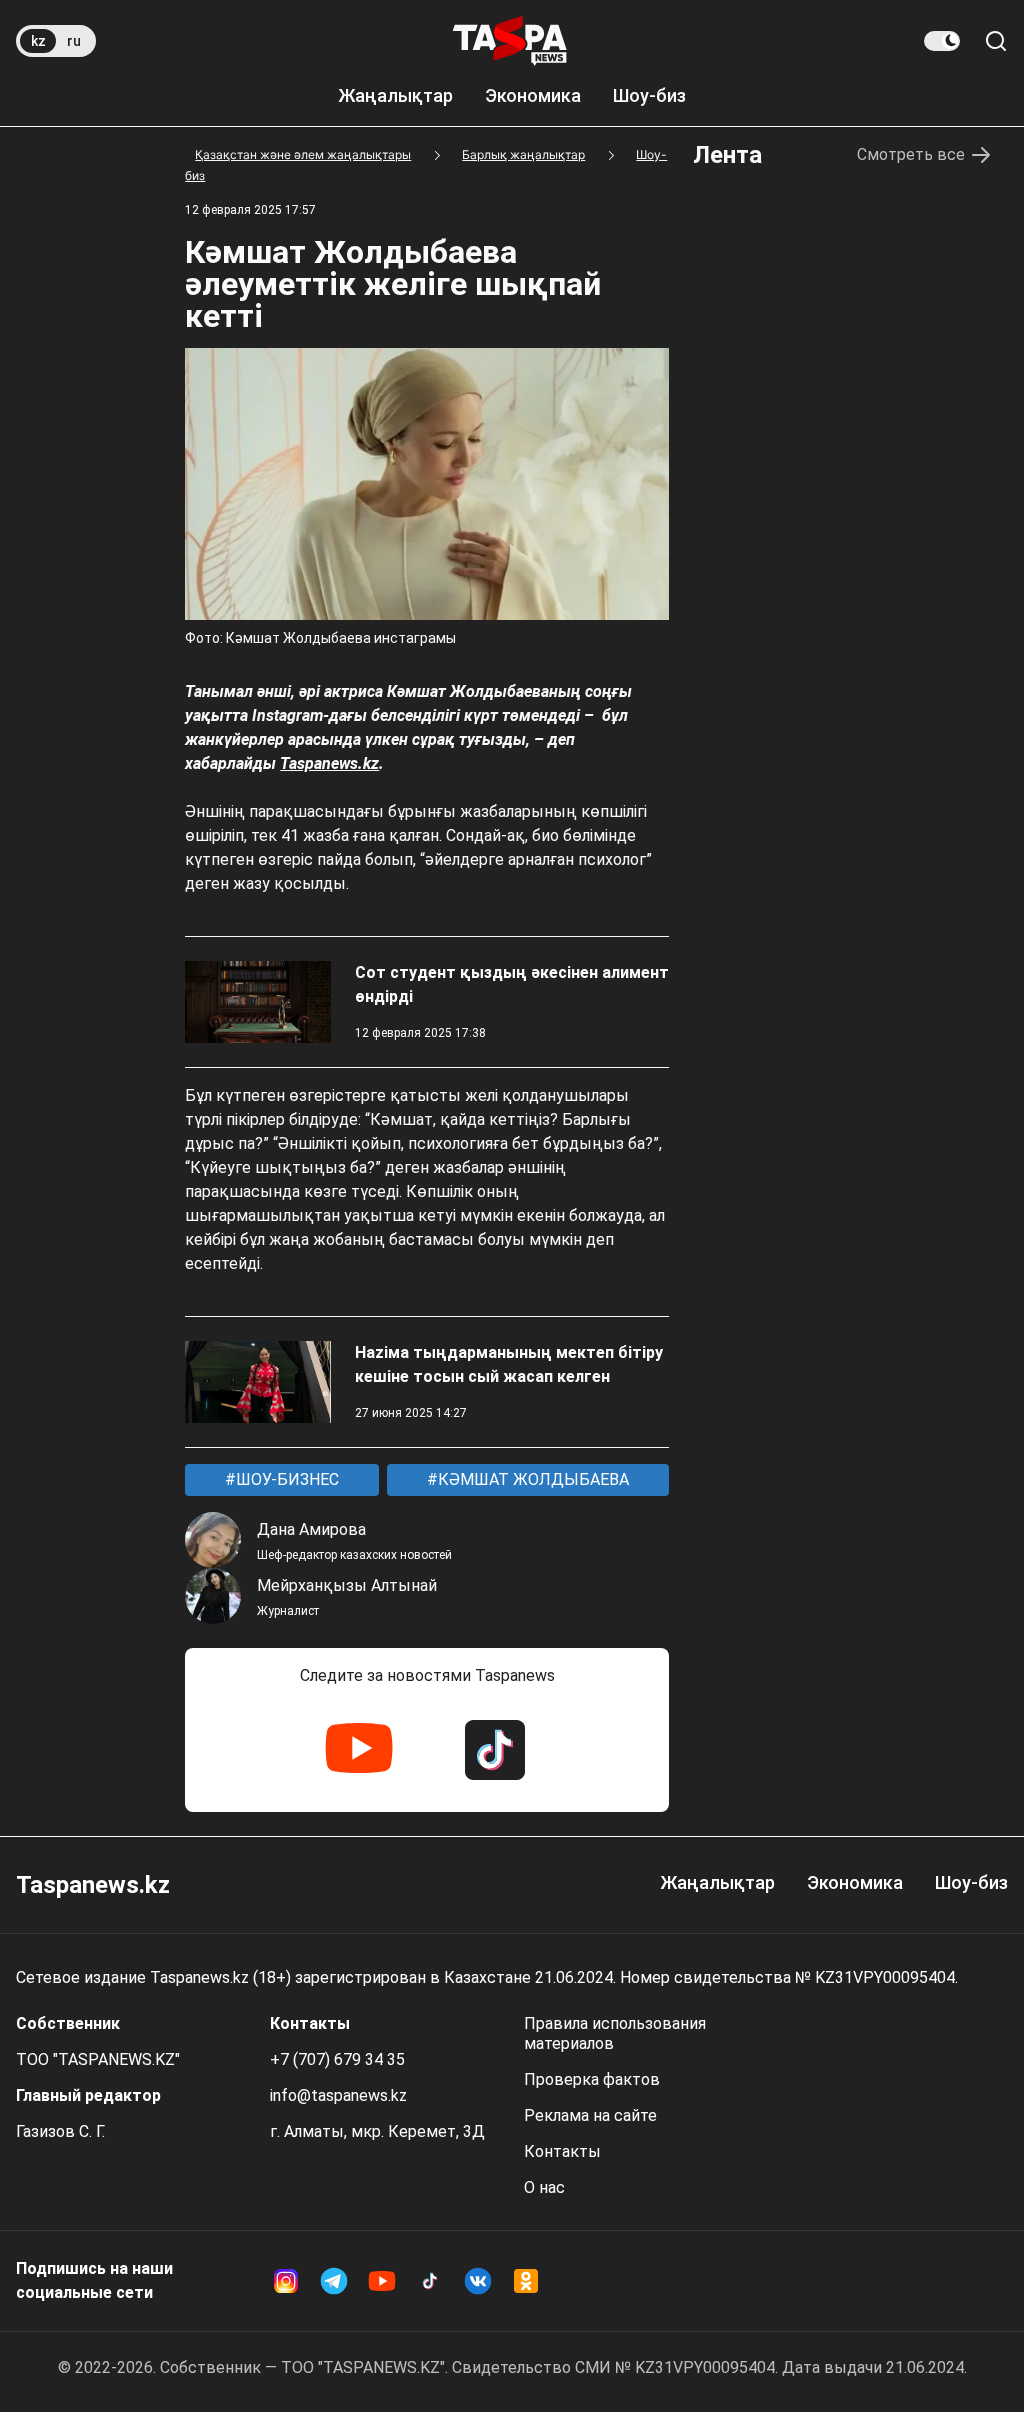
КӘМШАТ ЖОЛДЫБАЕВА (531, 1479)
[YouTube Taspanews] (359, 1750)
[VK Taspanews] (478, 2281)
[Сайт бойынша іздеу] (996, 41)
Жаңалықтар (395, 95)
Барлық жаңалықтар (523, 154)
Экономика (533, 95)
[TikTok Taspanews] (495, 1750)
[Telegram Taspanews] (334, 2281)
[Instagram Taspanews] (286, 2281)
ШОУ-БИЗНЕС (285, 1479)
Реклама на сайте (590, 2115)
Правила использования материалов (615, 2033)
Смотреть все (911, 154)
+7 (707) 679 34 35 (337, 2059)
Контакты (562, 2151)
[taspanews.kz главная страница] (510, 41)
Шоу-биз (649, 95)
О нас (544, 2187)
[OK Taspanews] (526, 2281)
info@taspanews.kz (338, 2095)
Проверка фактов (592, 2079)
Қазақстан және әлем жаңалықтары (303, 154)
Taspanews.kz (329, 763)
